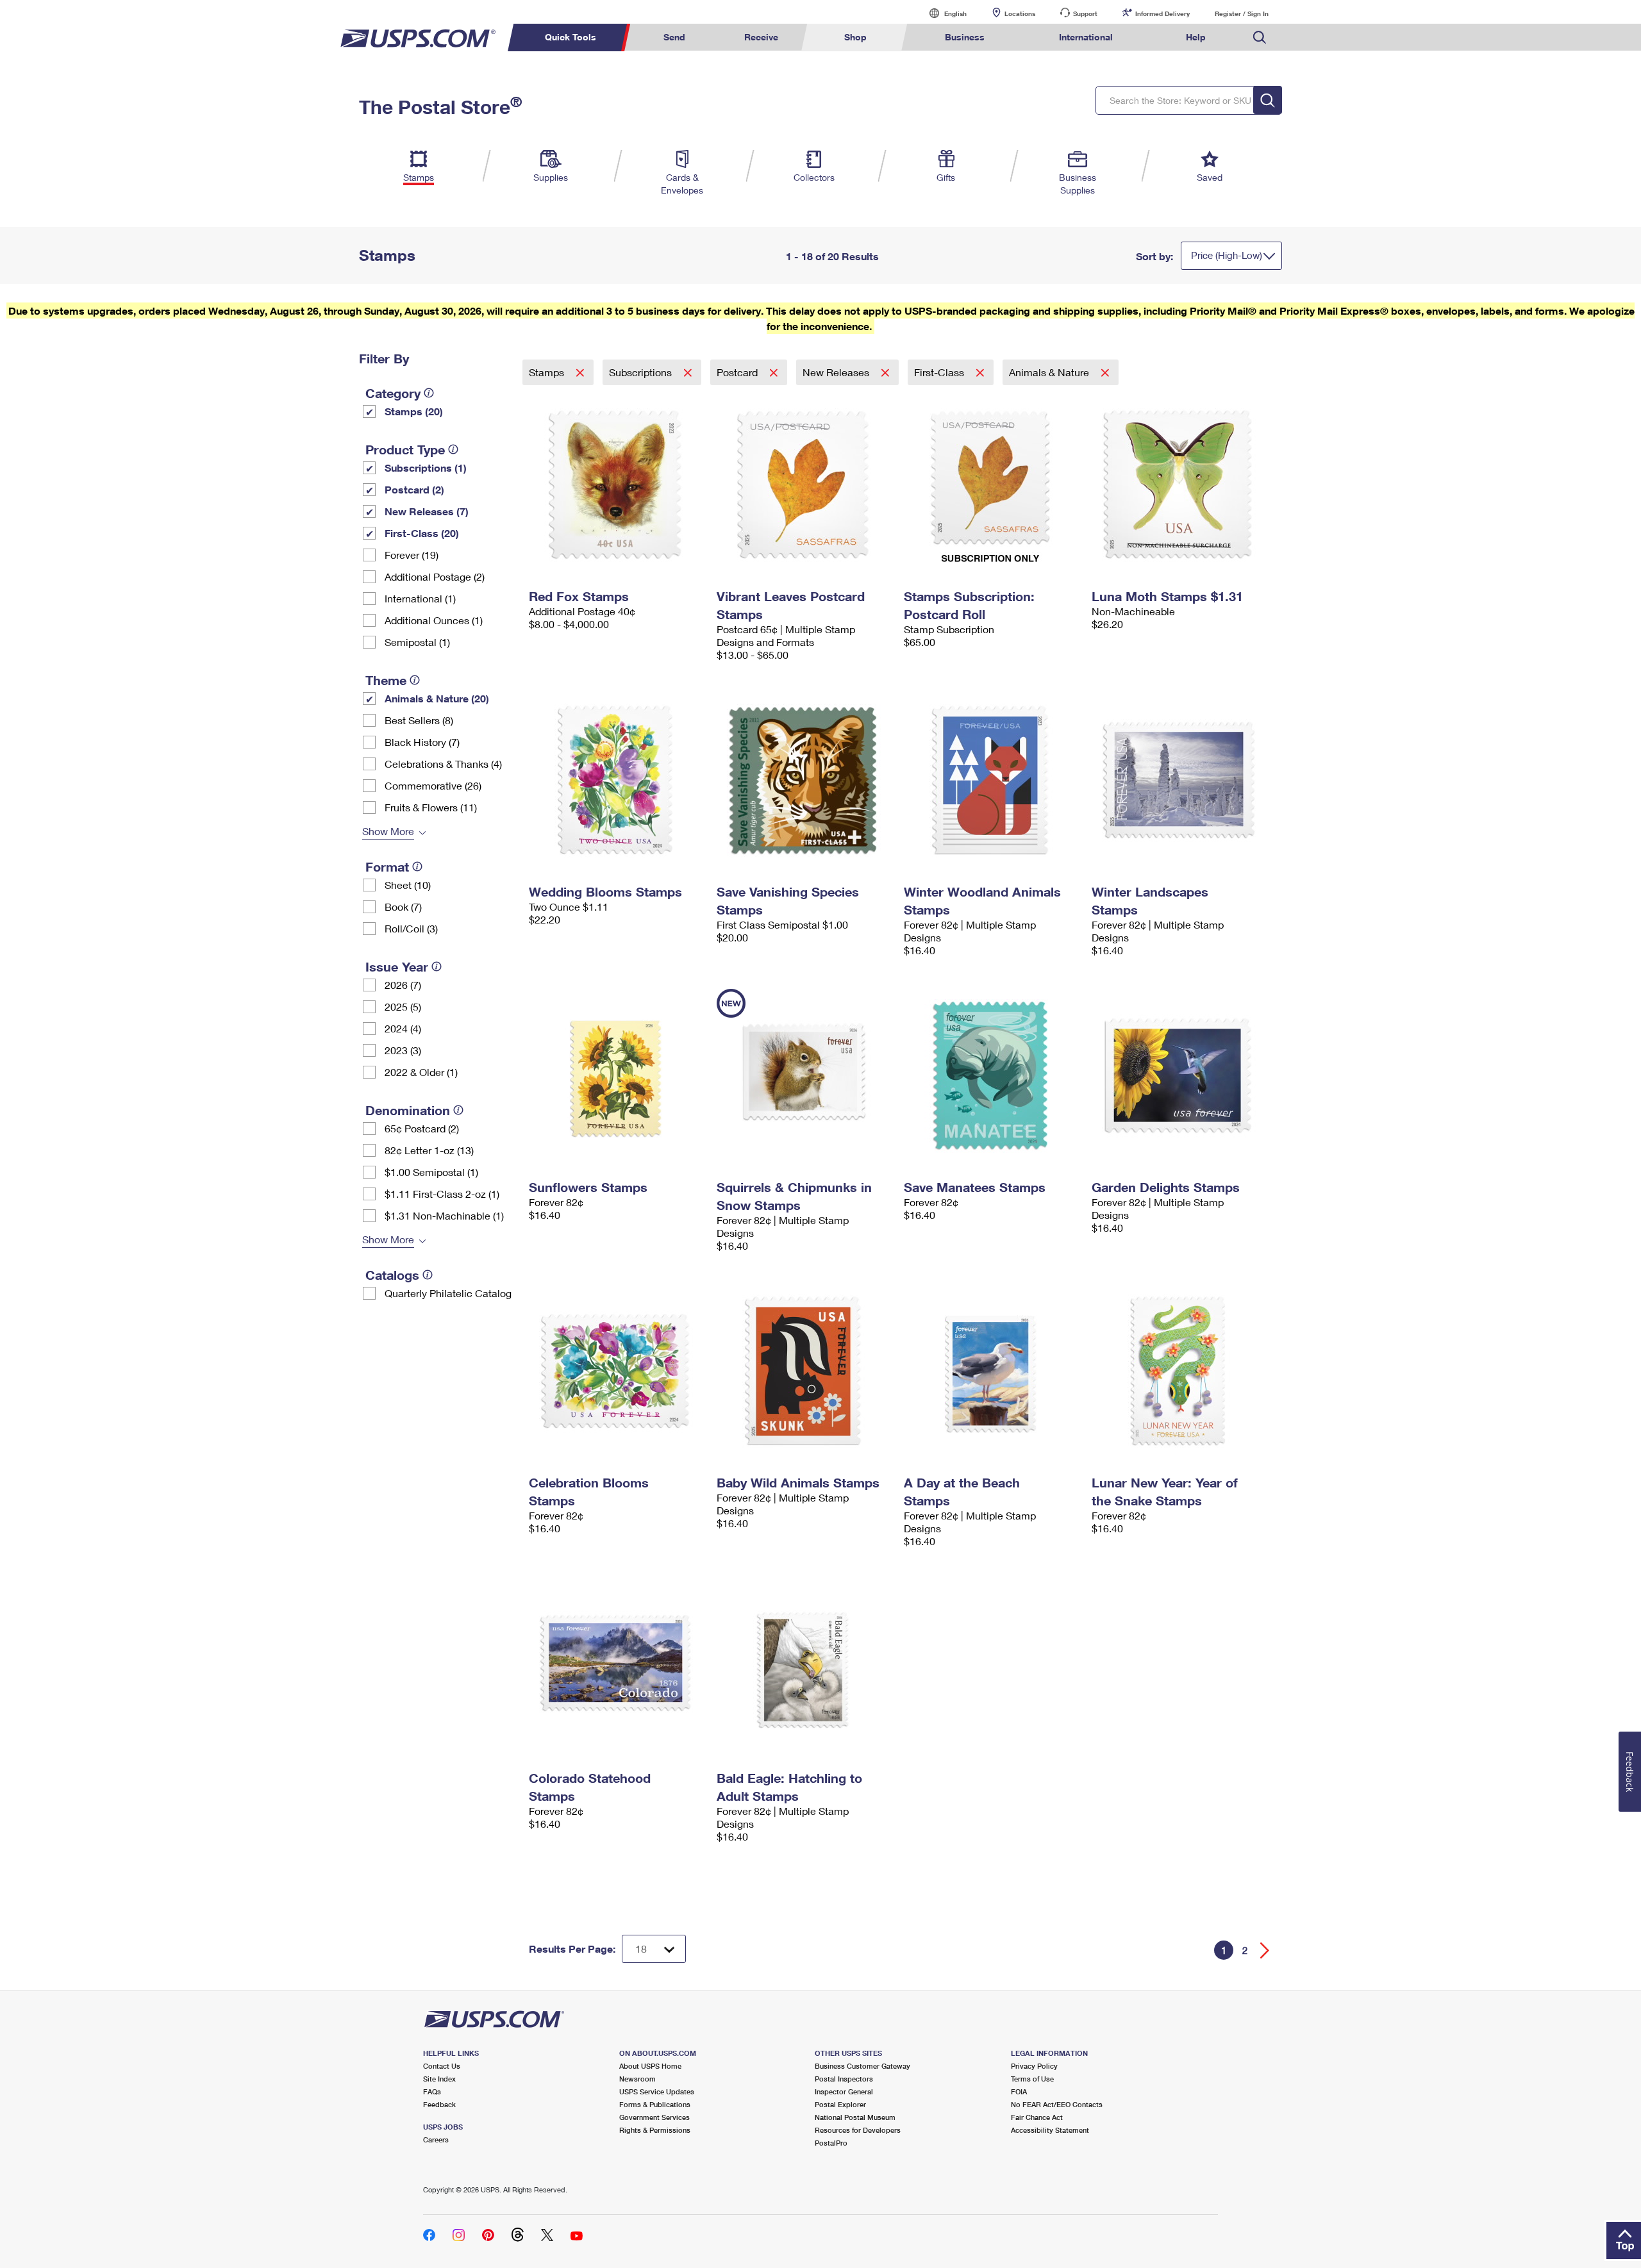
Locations (1020, 13)
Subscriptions (642, 372)
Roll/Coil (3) (411, 928)
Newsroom (637, 2079)
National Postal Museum (855, 2117)
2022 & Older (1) (421, 1072)
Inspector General (844, 2091)
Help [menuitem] (1196, 37)
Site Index (439, 2079)
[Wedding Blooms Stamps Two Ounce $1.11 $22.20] (616, 780)
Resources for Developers (858, 2130)
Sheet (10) (408, 885)
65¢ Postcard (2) (422, 1128)
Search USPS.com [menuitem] (1260, 37)
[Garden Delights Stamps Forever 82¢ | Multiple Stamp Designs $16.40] (1179, 1075)
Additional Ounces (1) (434, 620)
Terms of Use (1032, 2079)
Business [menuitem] (965, 37)
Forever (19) (412, 555)
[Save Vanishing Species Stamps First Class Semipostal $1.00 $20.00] (804, 780)
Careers (436, 2140)
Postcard (738, 372)
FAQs (432, 2091)
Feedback (439, 2104)
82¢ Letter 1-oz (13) (429, 1150)
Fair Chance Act (1037, 2117)
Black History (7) (422, 742)
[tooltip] (429, 393)
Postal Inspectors (844, 2079)
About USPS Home (650, 2066)
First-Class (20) (422, 533)
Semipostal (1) (417, 642)
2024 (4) (403, 1028)
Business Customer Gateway (862, 2066)
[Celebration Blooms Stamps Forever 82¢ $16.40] (616, 1371)
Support (1085, 13)
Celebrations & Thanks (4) (443, 764)
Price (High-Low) (1227, 255)
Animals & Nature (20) (437, 698)
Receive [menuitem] (761, 37)
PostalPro (831, 2143)
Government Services (654, 2117)
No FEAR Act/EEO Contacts (1057, 2104)
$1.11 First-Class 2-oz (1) (442, 1194)
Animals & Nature (1050, 372)
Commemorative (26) (433, 785)
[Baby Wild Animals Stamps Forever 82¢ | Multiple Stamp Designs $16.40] (804, 1371)
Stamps (548, 372)
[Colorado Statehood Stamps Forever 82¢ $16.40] (616, 1666)
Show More (388, 831)
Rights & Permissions (655, 2130)
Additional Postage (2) (435, 576)
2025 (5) (403, 1006)
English (942, 13)
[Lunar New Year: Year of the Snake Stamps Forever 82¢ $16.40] (1179, 1371)
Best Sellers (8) (419, 720)
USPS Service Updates (657, 2091)
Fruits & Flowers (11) (431, 807)
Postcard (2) (414, 489)
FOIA (1019, 2091)
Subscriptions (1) (426, 468)
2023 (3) (403, 1050)
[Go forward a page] (1265, 1950)
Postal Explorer (840, 2104)
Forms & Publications (655, 2104)
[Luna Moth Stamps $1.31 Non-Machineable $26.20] (1179, 484)
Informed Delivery (1162, 13)
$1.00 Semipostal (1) (431, 1172)
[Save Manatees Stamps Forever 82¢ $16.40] (991, 1075)
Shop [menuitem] (855, 37)
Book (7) (403, 906)
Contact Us (442, 2066)
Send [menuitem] (674, 37)
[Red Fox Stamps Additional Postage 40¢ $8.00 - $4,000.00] (616, 484)
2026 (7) (403, 985)
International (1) (420, 598)
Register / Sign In (1242, 13)
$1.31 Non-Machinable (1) (444, 1215)
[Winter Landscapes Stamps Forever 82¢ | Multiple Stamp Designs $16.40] (1179, 780)
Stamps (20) (414, 411)
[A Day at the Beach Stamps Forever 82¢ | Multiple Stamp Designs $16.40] (991, 1371)
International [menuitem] (1086, 37)
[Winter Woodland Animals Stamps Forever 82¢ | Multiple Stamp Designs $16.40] (991, 780)
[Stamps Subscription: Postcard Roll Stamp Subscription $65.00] (991, 484)
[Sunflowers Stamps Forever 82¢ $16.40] (616, 1075)
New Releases (837, 372)
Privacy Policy (1034, 2066)
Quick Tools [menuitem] (571, 37)
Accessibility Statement (1050, 2130)
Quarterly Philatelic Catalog (448, 1293)
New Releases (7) (427, 511)
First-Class (940, 372)
